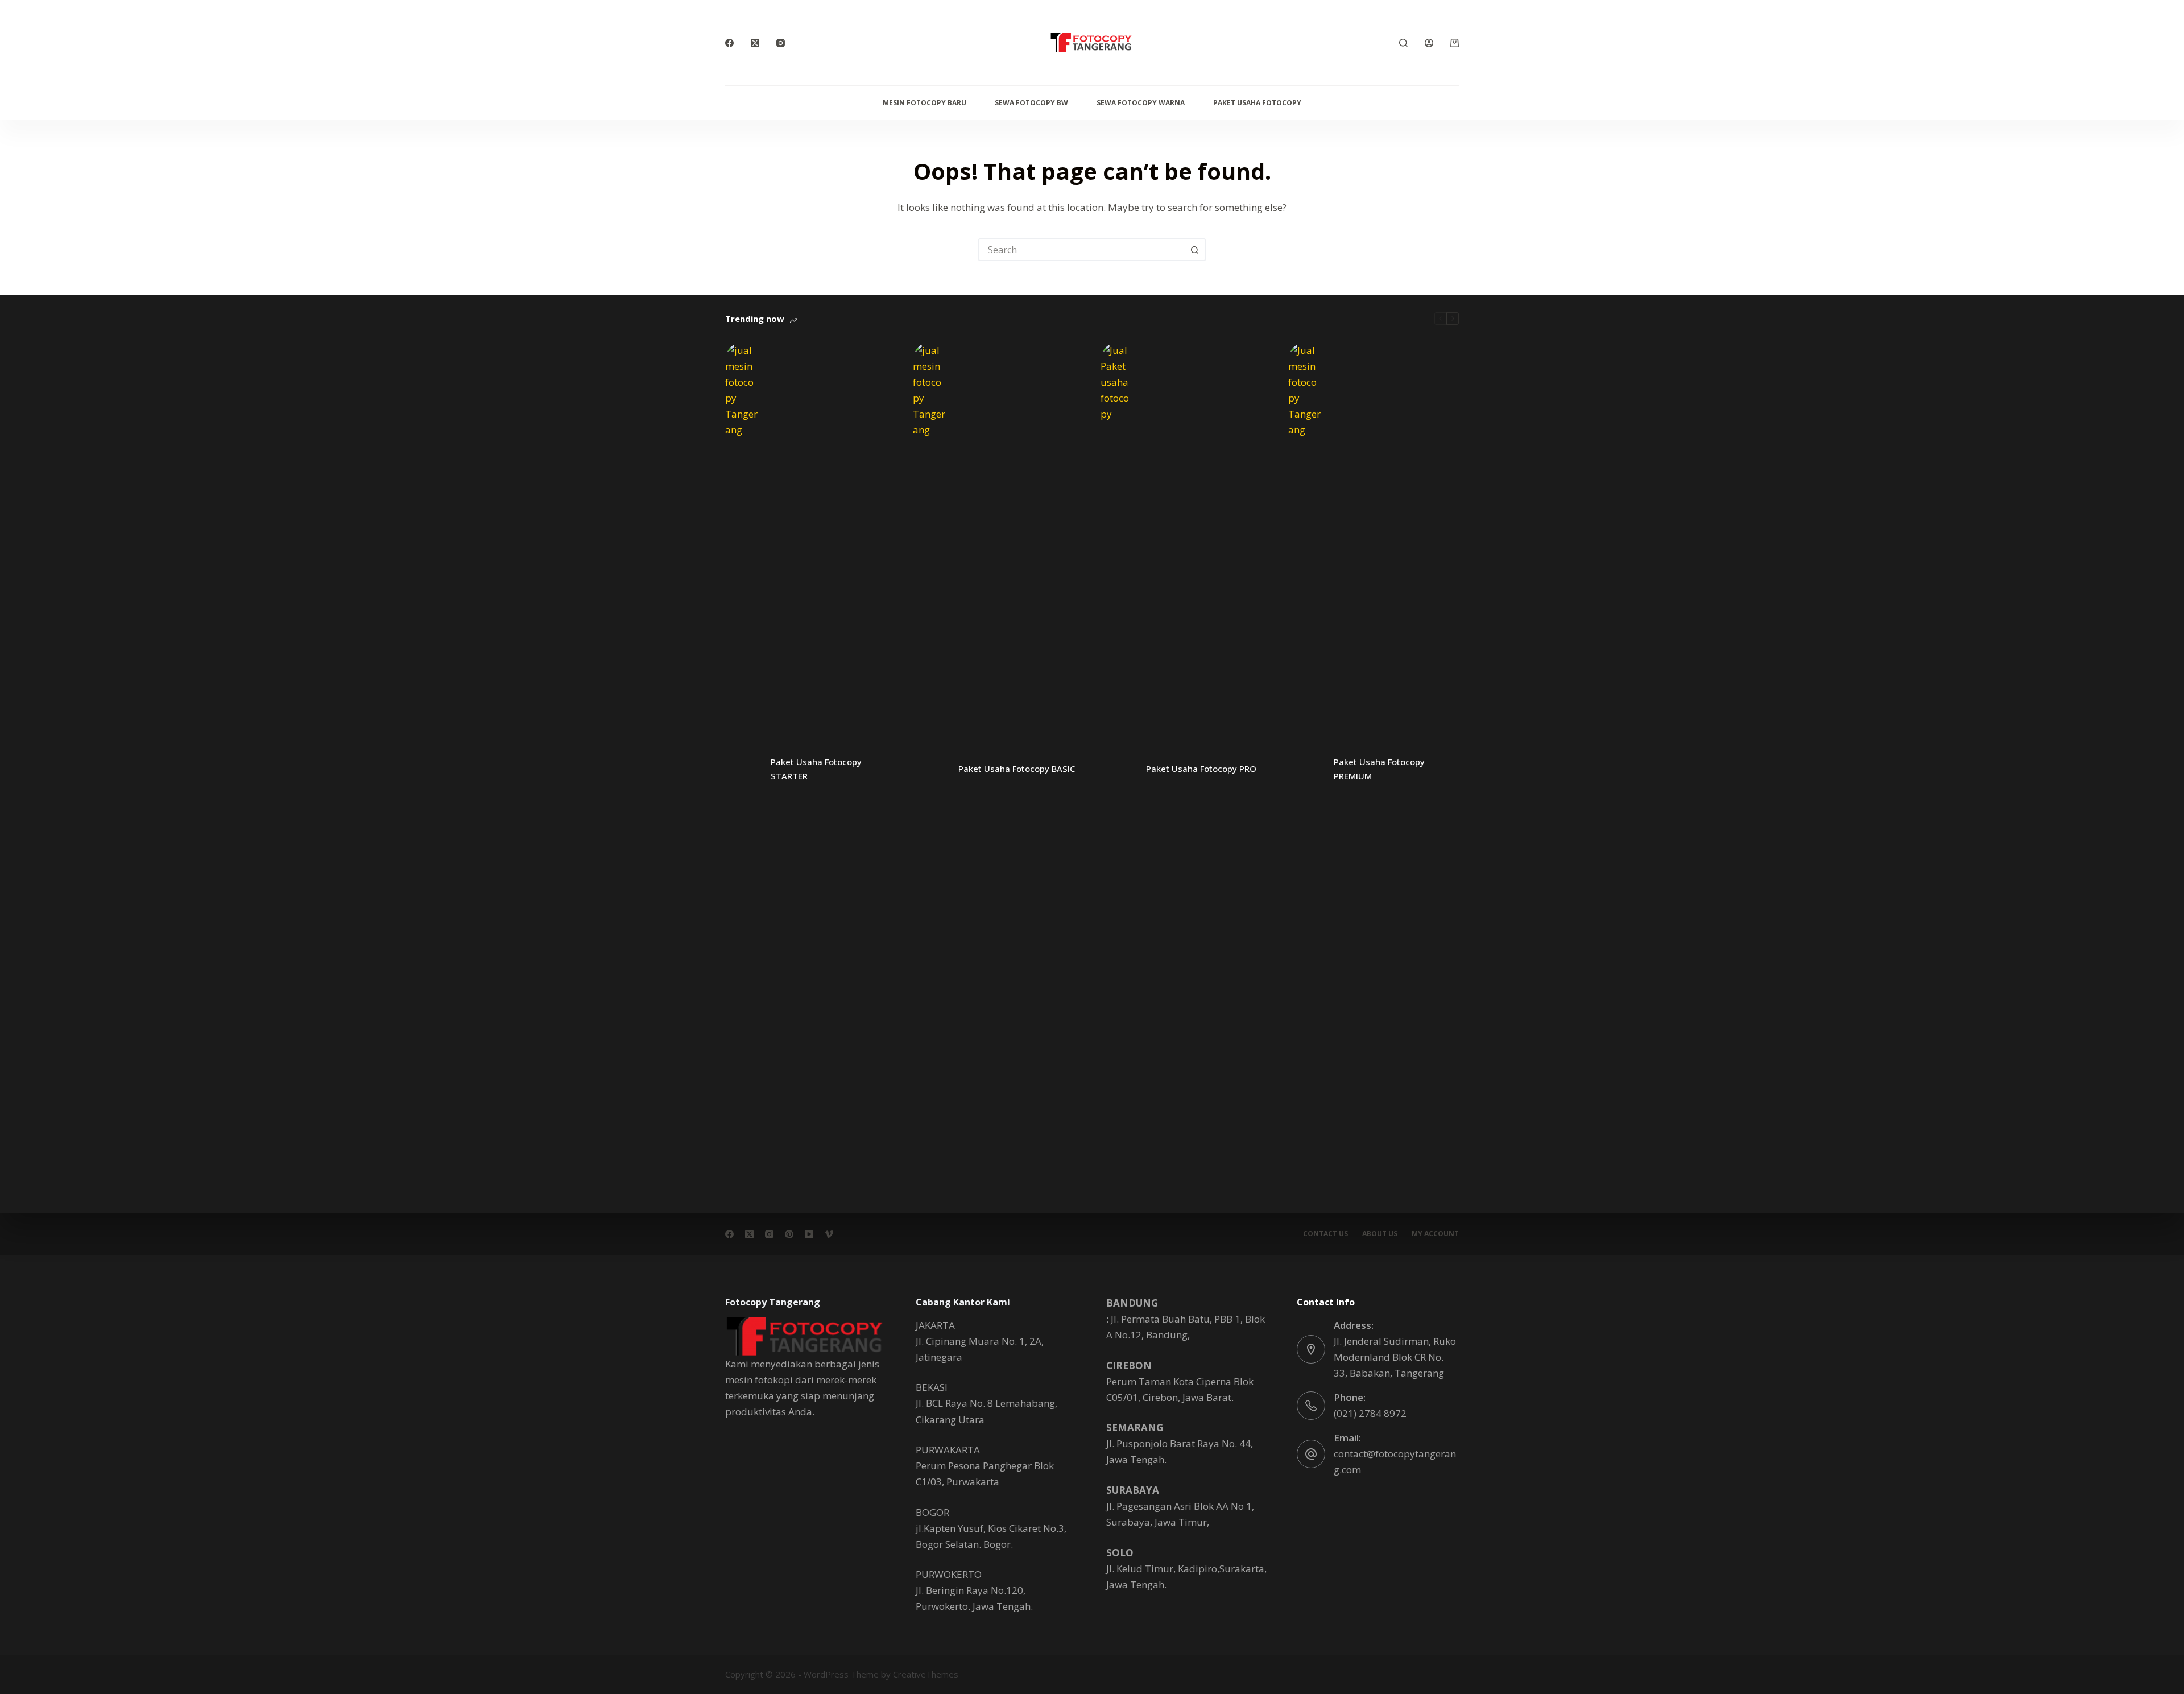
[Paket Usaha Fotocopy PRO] (1118, 769)
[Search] (1403, 43)
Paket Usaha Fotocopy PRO (1201, 769)
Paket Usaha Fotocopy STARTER (816, 769)
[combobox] (1082, 250)
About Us (1380, 1234)
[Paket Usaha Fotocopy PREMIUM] (1305, 769)
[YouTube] (809, 1234)
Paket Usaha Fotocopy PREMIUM (1379, 769)
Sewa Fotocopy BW (1031, 103)
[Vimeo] (829, 1234)
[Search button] (1194, 250)
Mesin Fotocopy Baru (925, 103)
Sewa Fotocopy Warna (1141, 103)
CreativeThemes (926, 1674)
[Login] (1429, 43)
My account (1435, 1234)
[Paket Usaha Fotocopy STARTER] (742, 769)
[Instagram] (781, 43)
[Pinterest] (789, 1234)
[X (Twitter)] (755, 43)
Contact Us (1325, 1234)
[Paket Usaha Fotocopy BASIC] (930, 769)
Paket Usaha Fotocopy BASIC (1017, 769)
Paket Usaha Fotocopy (1257, 103)
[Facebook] (729, 43)
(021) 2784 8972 (1370, 1413)
